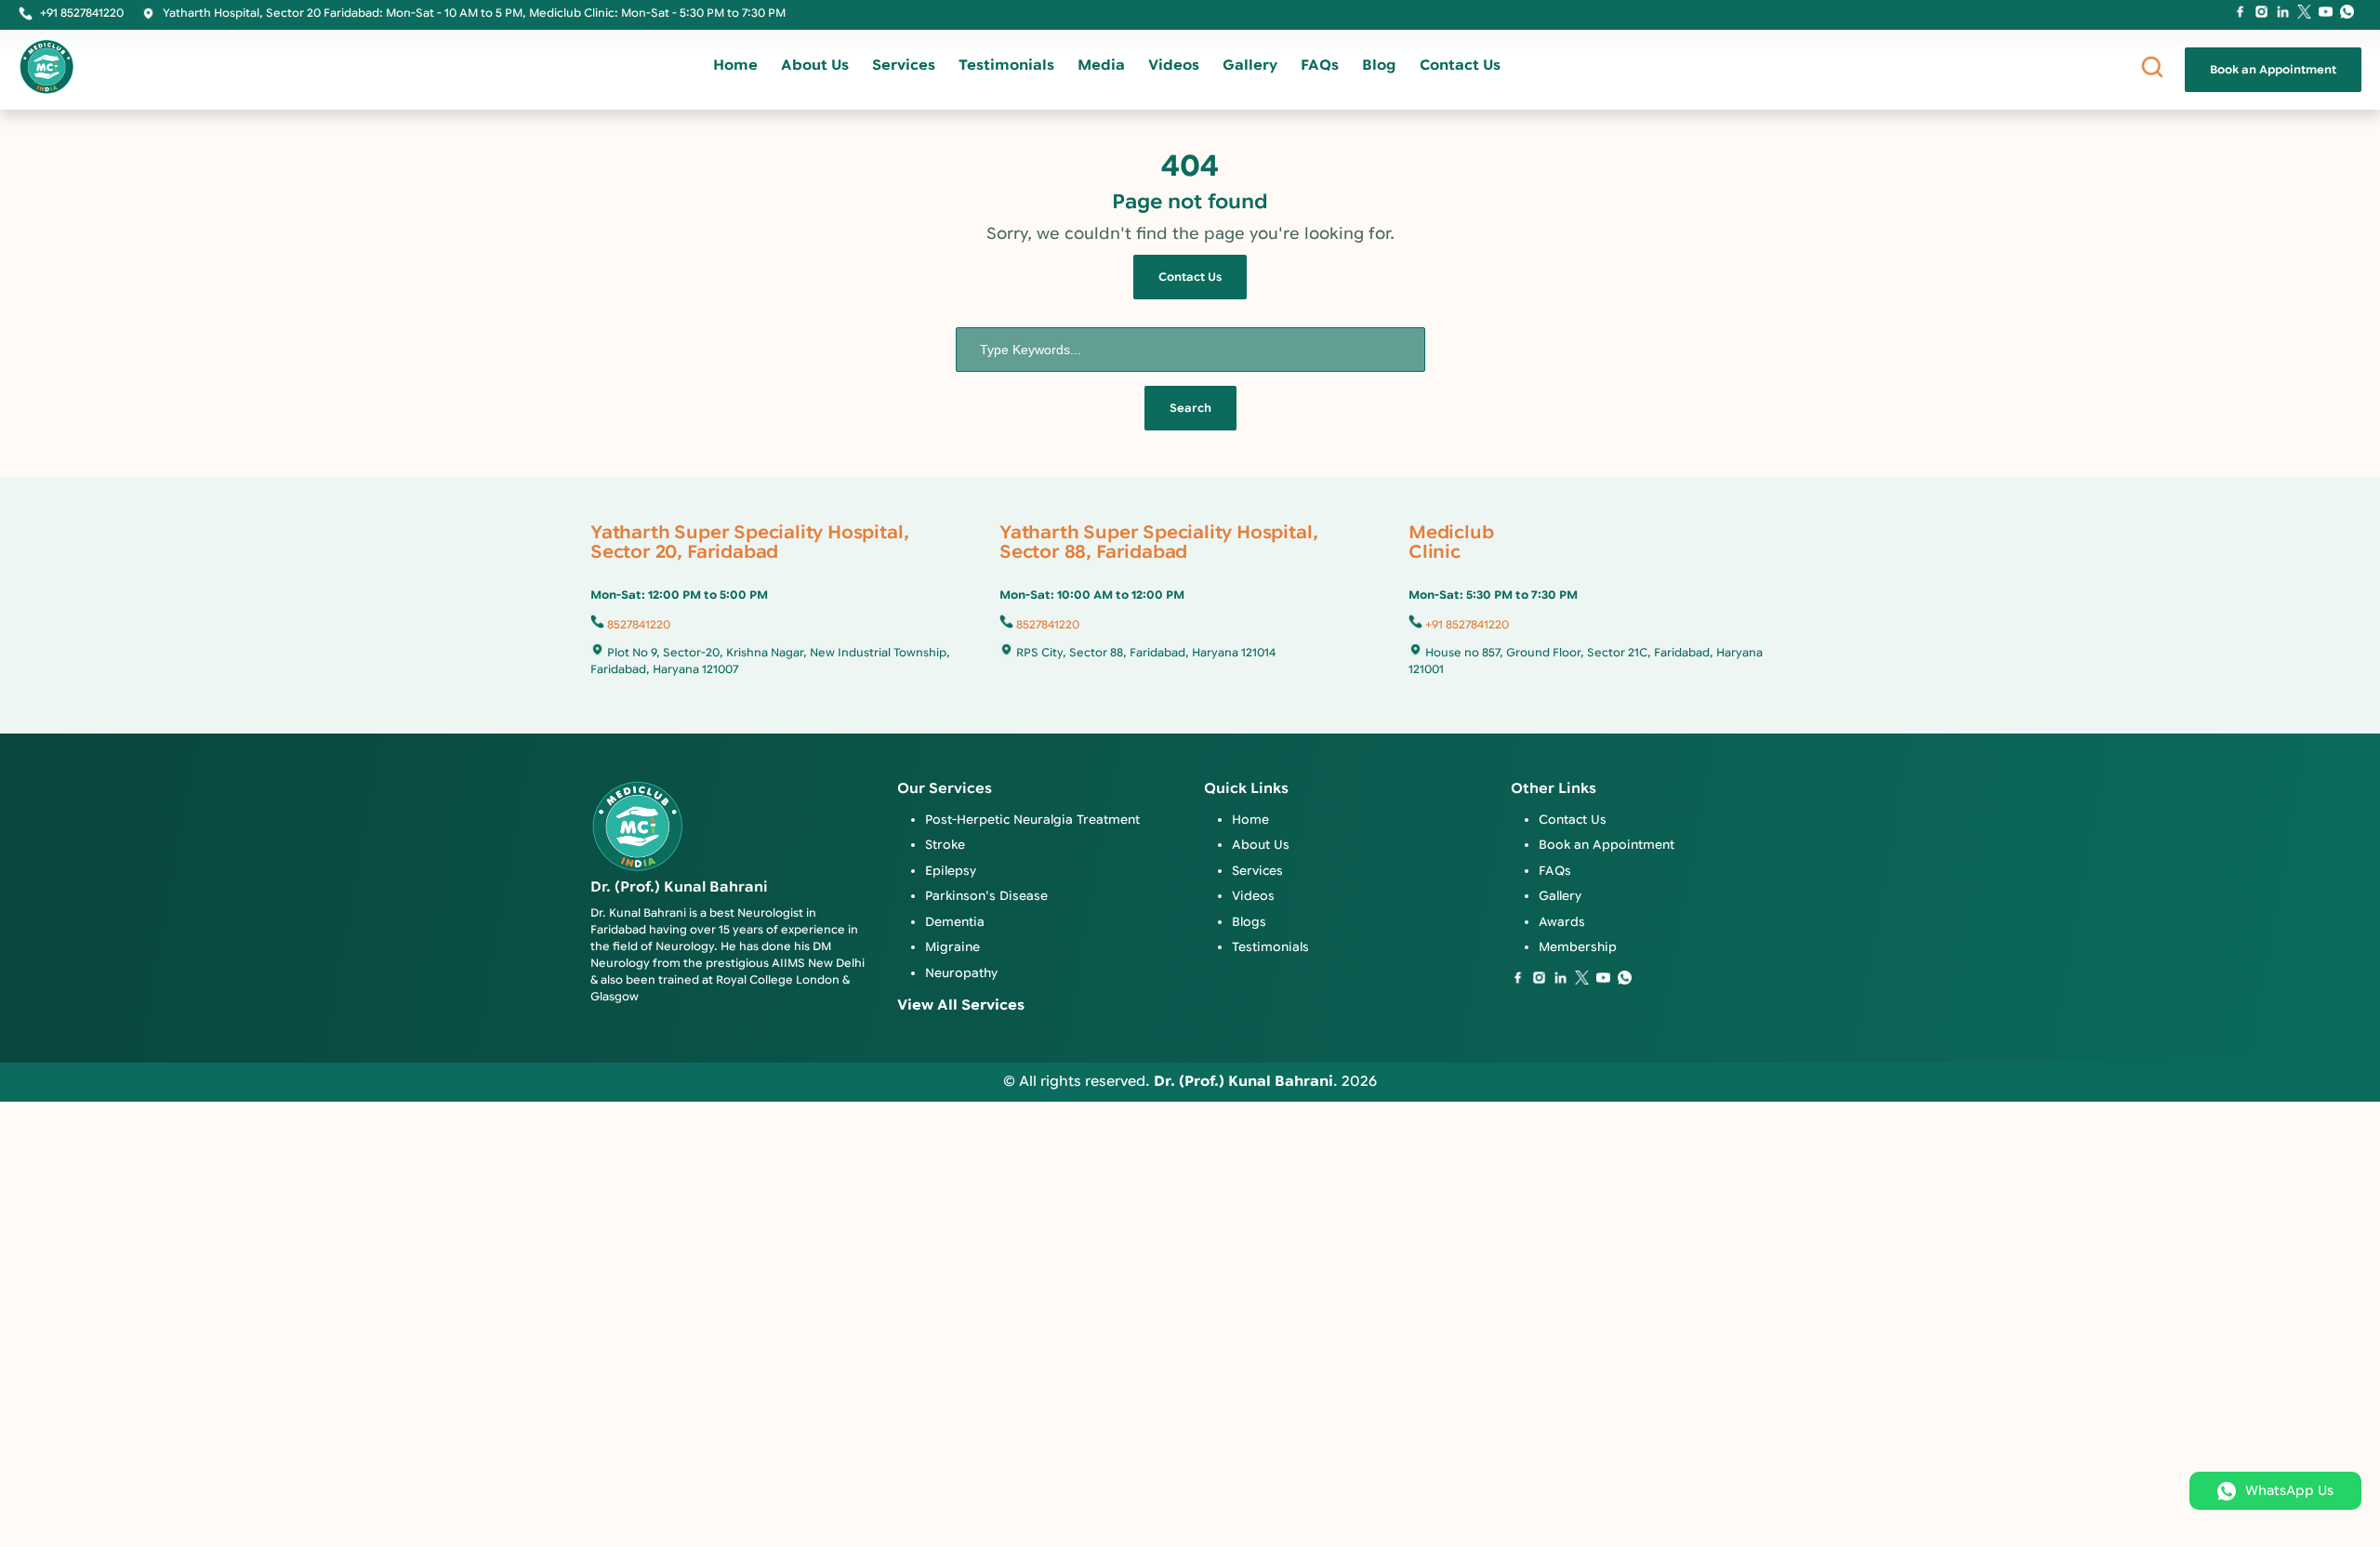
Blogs (1249, 922)
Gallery (1250, 65)
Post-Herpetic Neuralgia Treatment (1032, 820)
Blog (1379, 65)
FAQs (1320, 65)
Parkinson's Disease (986, 896)
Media (1101, 65)
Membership (1578, 947)
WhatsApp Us (2289, 1490)
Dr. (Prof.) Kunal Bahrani (1243, 1081)
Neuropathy (961, 973)
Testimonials (1006, 65)
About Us (815, 65)
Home (735, 65)
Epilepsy (951, 871)
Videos (1174, 65)
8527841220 (639, 624)
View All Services (961, 1005)
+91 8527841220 (1467, 624)
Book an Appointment (2273, 69)
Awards (1562, 922)
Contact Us (1460, 65)
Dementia (955, 922)
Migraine (952, 947)
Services (904, 65)
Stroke (945, 845)
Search (1190, 408)
